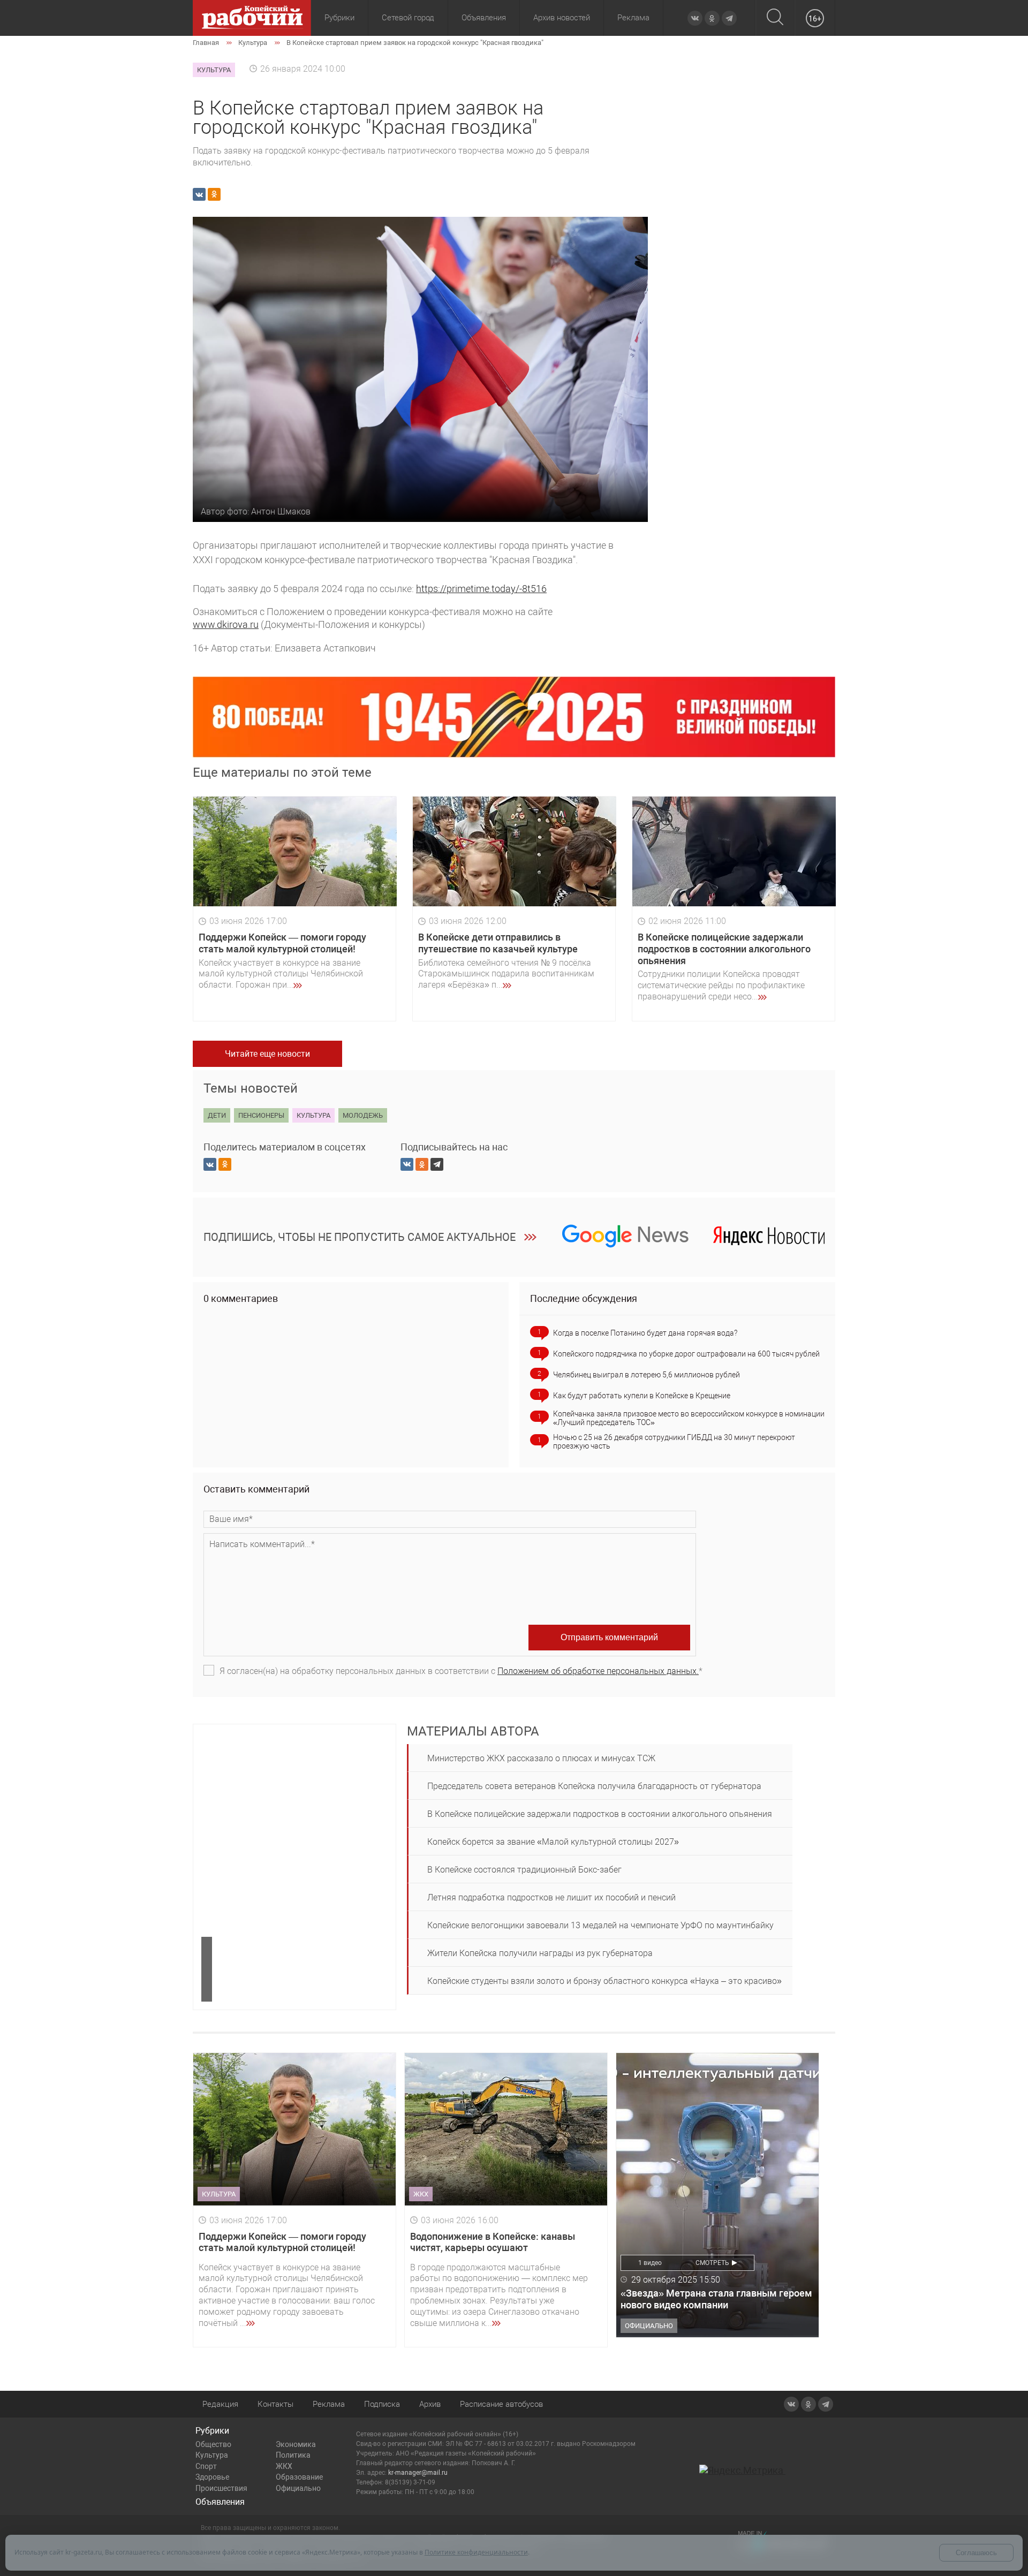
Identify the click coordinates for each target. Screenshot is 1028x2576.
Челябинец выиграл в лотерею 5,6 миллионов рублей (647, 1375)
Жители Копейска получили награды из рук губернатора (540, 1953)
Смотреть (712, 2263)
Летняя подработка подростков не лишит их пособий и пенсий (551, 1897)
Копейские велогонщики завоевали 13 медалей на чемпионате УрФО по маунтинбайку (600, 1925)
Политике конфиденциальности (476, 2552)
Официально (298, 2488)
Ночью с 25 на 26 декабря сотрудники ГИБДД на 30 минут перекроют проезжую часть (674, 1442)
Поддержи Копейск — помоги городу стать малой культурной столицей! (282, 943)
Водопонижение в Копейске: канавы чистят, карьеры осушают (493, 2242)
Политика (293, 2455)
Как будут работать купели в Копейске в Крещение (642, 1396)
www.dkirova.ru (226, 624)
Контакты (275, 2404)
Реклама (633, 18)
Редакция (220, 2404)
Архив (430, 2404)
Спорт (206, 2466)
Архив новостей (562, 18)
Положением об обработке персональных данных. (598, 1671)
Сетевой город (408, 18)
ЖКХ (284, 2466)
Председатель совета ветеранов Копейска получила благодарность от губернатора (594, 1786)
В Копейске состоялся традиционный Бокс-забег (524, 1870)
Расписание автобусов (501, 2404)
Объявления (484, 18)
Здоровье (212, 2477)
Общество (213, 2444)
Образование (299, 2477)
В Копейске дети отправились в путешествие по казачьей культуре (498, 943)
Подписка (382, 2404)
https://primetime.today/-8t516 (481, 589)
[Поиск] (775, 18)
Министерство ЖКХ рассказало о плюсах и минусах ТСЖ (541, 1758)
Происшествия (221, 2488)
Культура (212, 2455)
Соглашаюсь (976, 2553)
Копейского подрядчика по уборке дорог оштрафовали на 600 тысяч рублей (686, 1354)
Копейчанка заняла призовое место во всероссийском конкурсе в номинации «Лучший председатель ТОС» (689, 1418)
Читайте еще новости (267, 1054)
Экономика (296, 2444)
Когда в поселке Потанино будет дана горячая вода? (645, 1333)
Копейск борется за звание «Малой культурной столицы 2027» (553, 1842)
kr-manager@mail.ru (418, 2473)
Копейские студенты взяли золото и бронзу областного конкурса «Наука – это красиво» (604, 1981)
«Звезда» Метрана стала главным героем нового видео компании (716, 2299)
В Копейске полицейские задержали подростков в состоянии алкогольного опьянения (724, 949)
